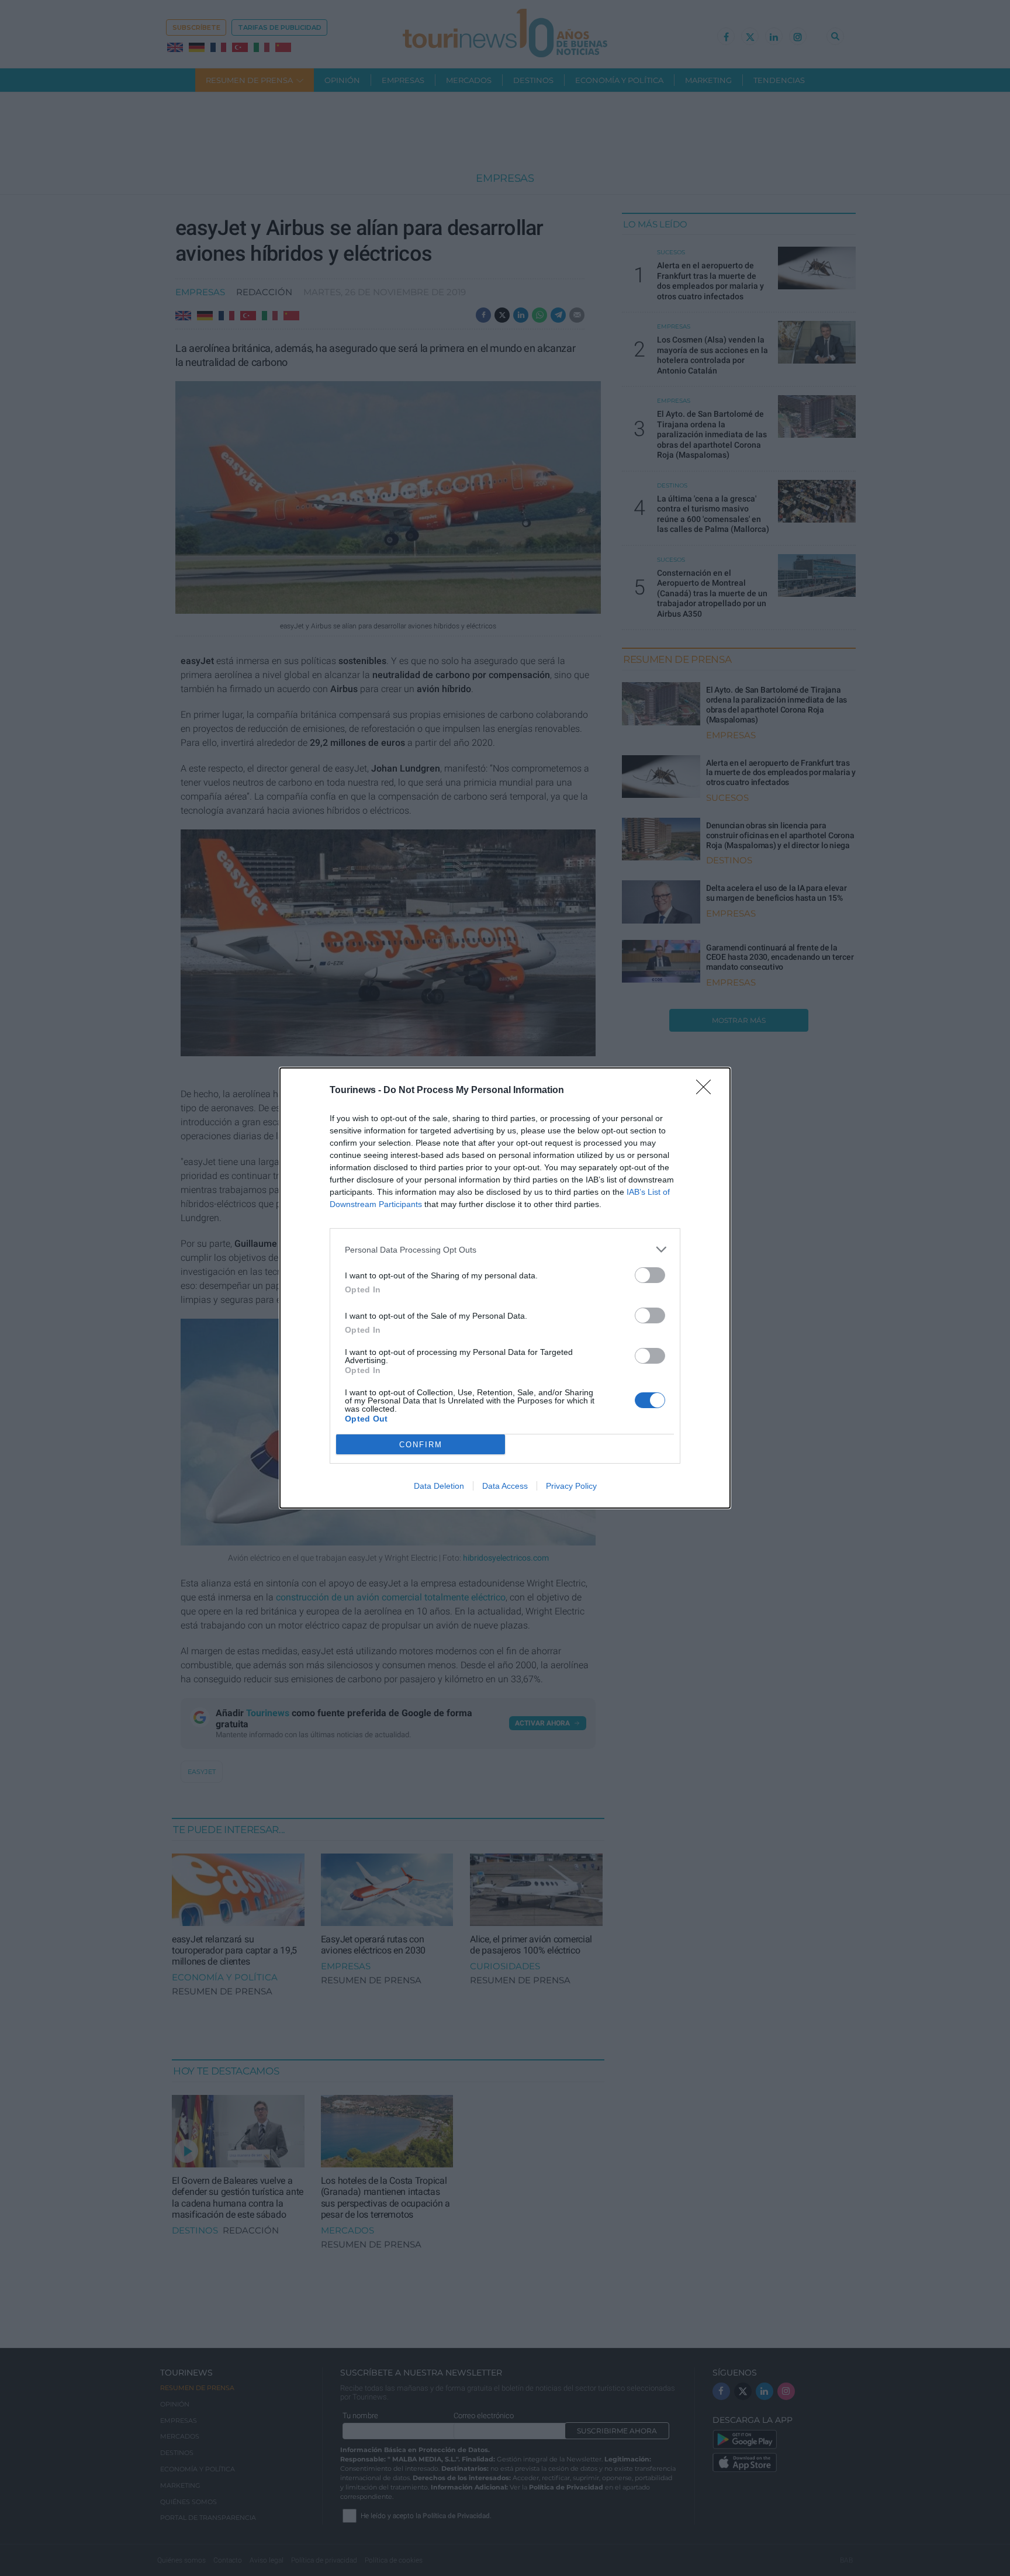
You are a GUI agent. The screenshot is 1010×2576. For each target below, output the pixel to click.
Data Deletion (439, 1486)
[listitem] (505, 1249)
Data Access (505, 1486)
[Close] (707, 1091)
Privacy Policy (571, 1486)
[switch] (650, 1275)
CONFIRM (421, 1445)
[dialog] (505, 1288)
